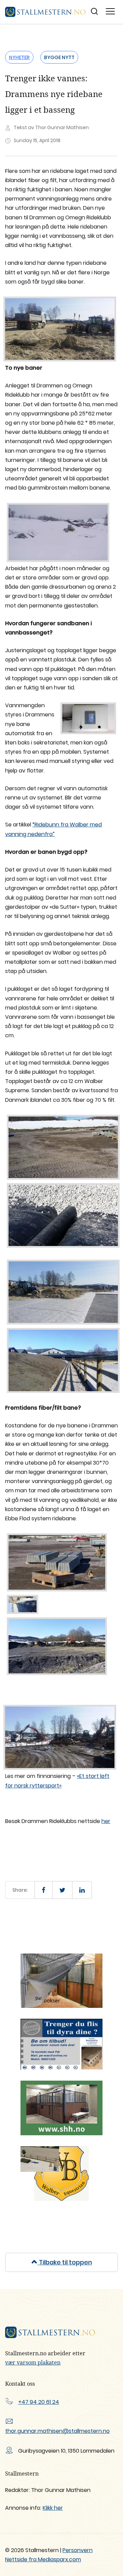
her (106, 1821)
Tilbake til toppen (65, 2262)
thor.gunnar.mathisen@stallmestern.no (57, 2431)
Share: (20, 1890)
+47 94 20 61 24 (39, 2402)
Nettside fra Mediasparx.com (43, 2559)
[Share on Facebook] (44, 1890)
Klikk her (53, 2508)
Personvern (78, 2550)
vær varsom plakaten (33, 2362)
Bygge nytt (59, 57)
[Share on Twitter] (62, 1890)
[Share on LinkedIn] (82, 1890)
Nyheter (19, 57)
